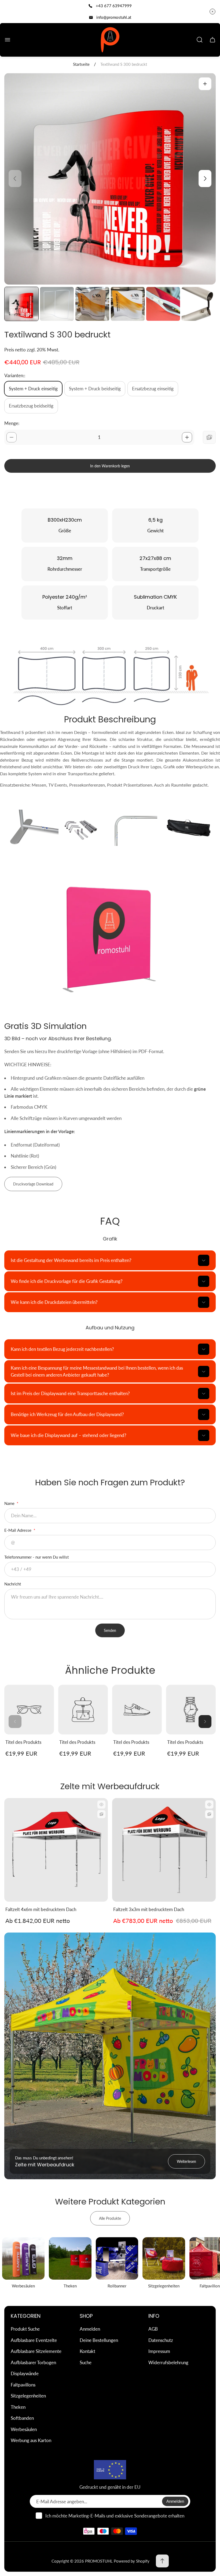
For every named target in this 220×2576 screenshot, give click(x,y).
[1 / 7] (21, 304)
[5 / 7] (163, 304)
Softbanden (22, 2418)
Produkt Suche (25, 2329)
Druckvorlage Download (33, 1184)
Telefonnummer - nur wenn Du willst (36, 1557)
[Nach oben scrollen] (162, 2561)
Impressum (159, 2351)
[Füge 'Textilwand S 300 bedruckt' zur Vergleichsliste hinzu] (209, 437)
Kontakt (87, 2351)
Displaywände (25, 2373)
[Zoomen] (205, 84)
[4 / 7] (128, 304)
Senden (110, 1630)
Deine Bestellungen (99, 2340)
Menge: (12, 423)
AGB (153, 2329)
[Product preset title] (29, 1710)
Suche (86, 2362)
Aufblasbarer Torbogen (33, 2362)
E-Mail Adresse (18, 1530)
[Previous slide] (15, 179)
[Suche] (200, 40)
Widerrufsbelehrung (168, 2362)
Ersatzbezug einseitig (153, 389)
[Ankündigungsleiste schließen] (212, 12)
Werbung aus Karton (31, 2440)
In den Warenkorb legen (110, 466)
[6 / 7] (199, 304)
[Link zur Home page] (110, 2470)
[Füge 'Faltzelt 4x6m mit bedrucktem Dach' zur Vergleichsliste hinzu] (101, 1814)
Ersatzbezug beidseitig (31, 406)
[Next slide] (205, 179)
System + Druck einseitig (33, 389)
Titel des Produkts (23, 1742)
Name (10, 1503)
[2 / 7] (57, 304)
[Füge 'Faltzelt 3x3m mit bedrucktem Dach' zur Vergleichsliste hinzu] (209, 1814)
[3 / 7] (92, 304)
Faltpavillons (23, 2385)
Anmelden (90, 2329)
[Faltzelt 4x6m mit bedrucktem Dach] (56, 1850)
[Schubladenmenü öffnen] (8, 40)
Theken (18, 2407)
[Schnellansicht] (101, 1804)
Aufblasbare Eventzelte (34, 2340)
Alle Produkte (110, 2218)
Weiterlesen (186, 2161)
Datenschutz (161, 2340)
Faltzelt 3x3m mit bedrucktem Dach (149, 1909)
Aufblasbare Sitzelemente (36, 2351)
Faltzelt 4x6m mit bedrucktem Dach (41, 1909)
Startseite (81, 64)
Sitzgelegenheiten (28, 2396)
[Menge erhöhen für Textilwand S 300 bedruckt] (187, 437)
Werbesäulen (24, 2429)
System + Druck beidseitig (95, 389)
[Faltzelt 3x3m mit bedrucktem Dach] (164, 1850)
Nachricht (13, 1584)
